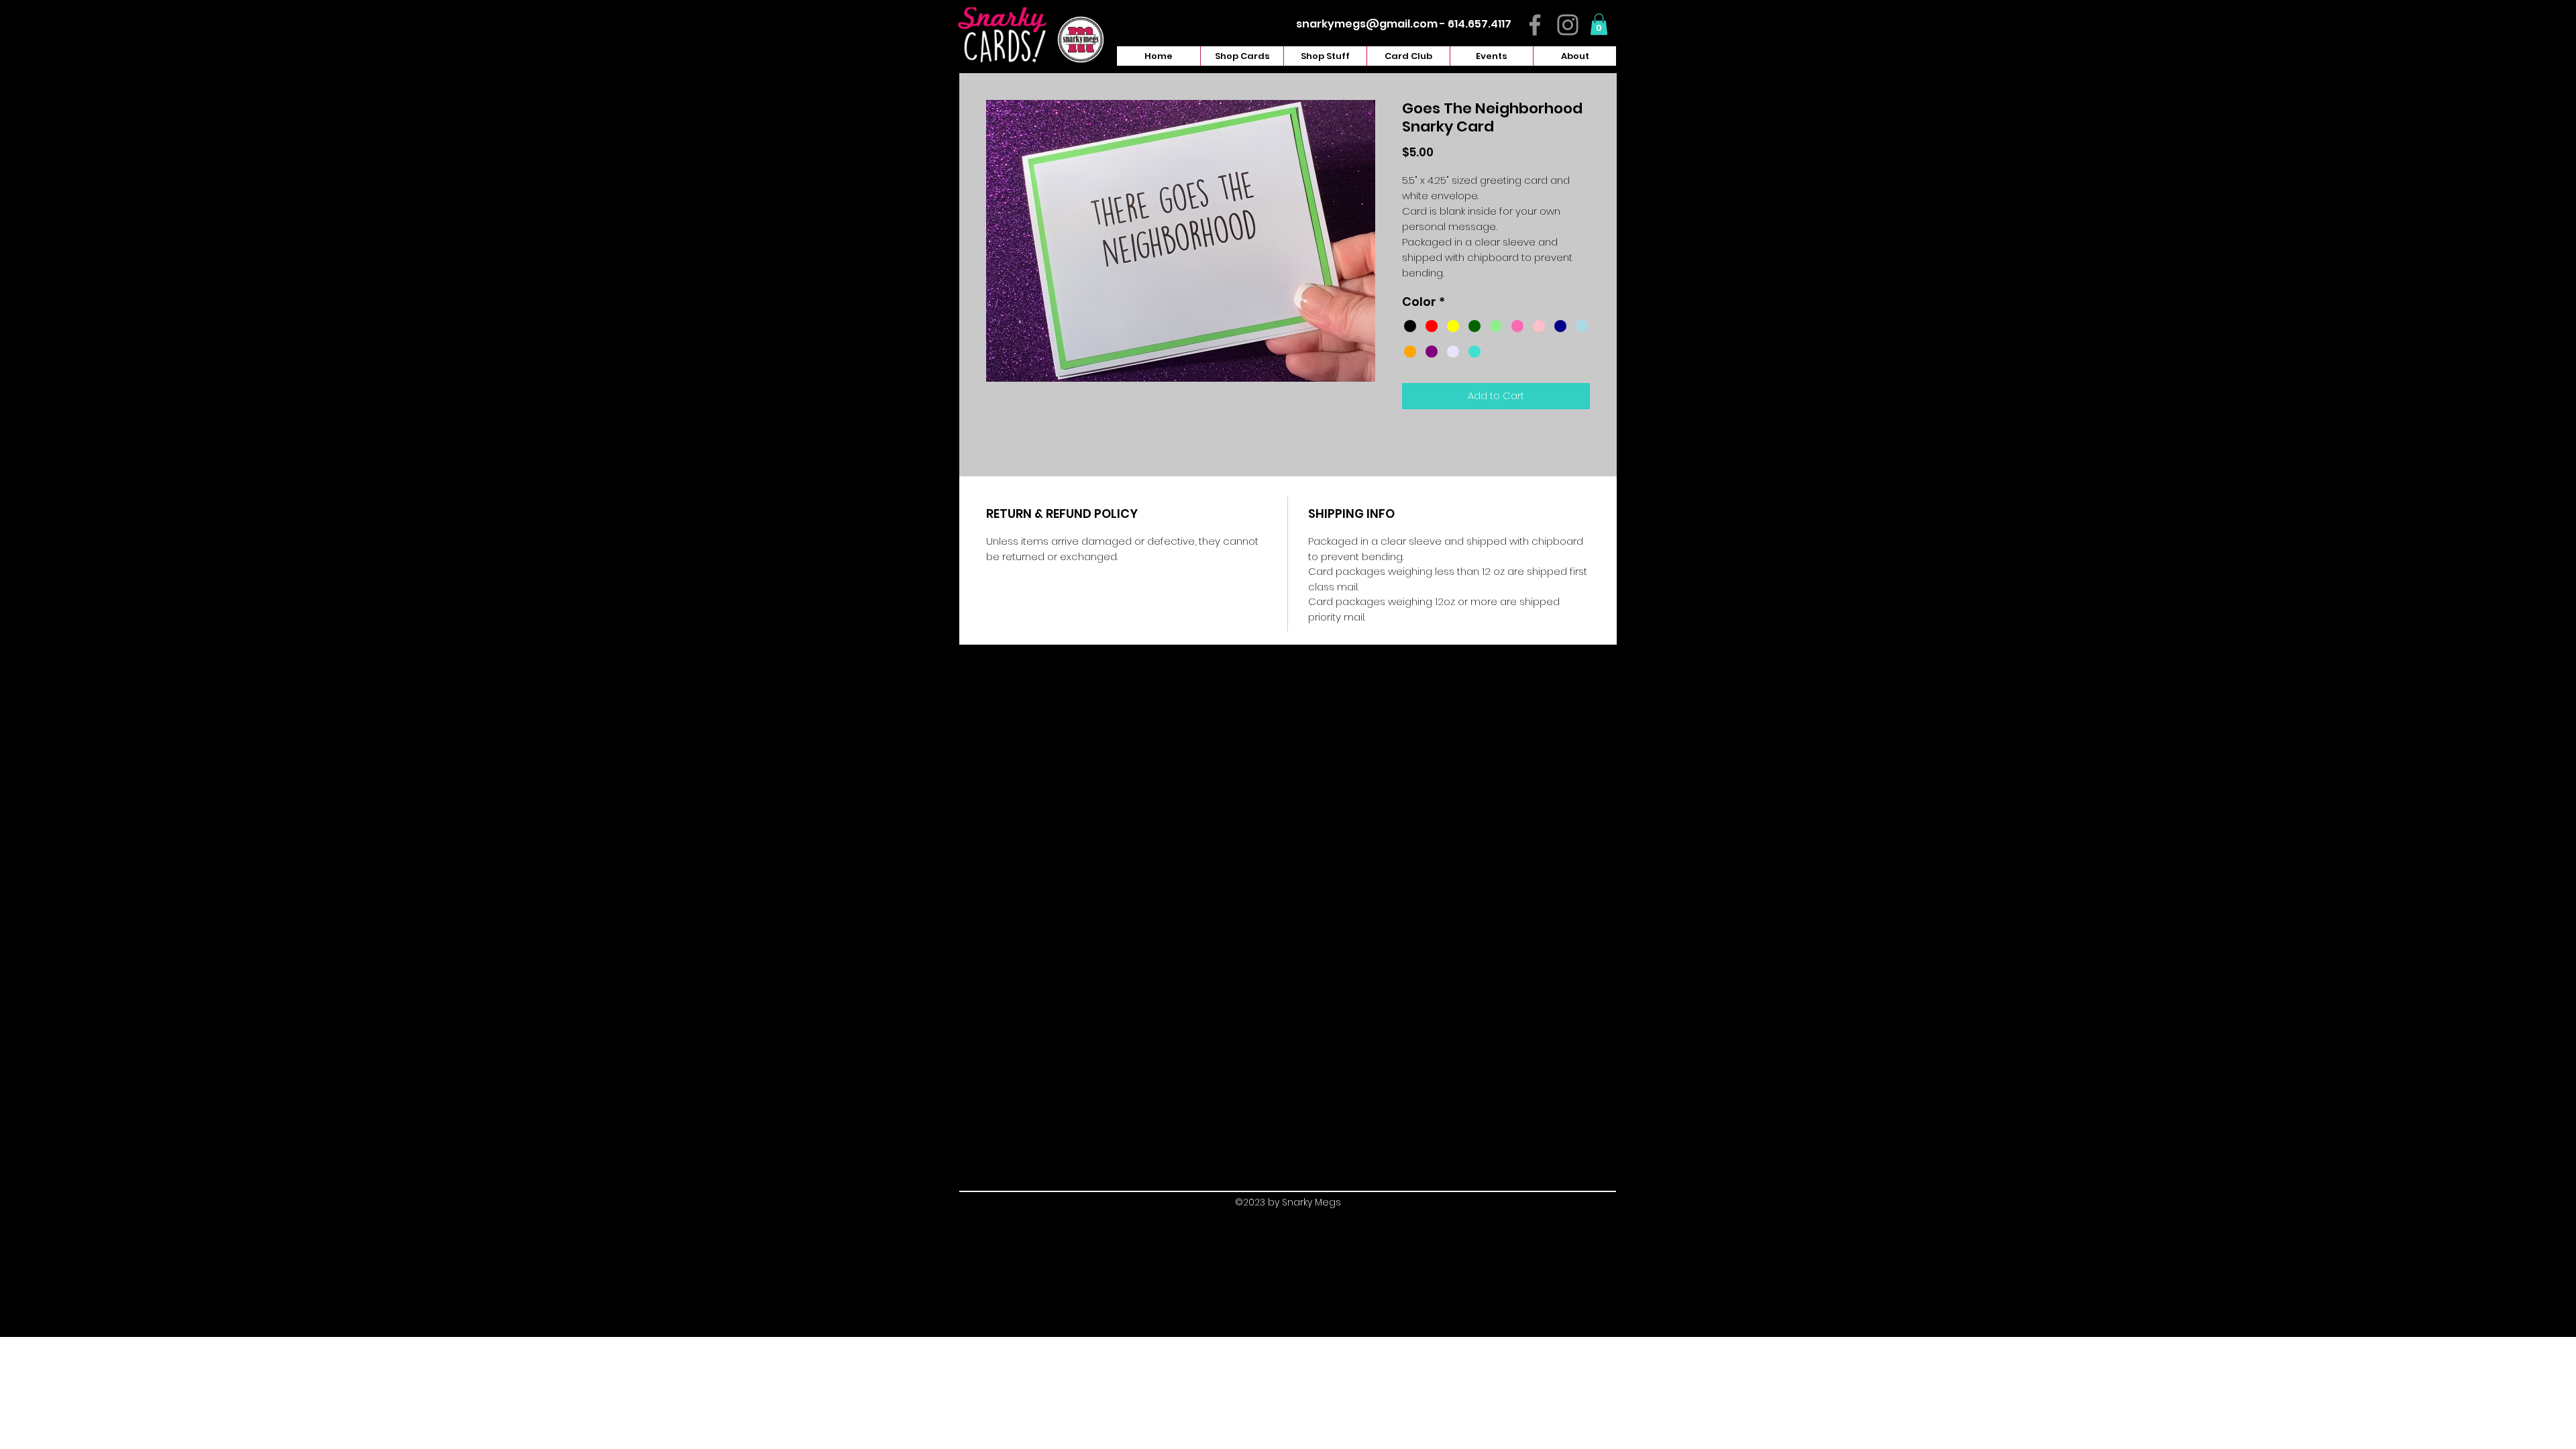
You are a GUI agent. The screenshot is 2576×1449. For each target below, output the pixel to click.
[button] (1599, 24)
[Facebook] (1535, 25)
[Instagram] (1568, 25)
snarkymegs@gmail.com (1367, 24)
